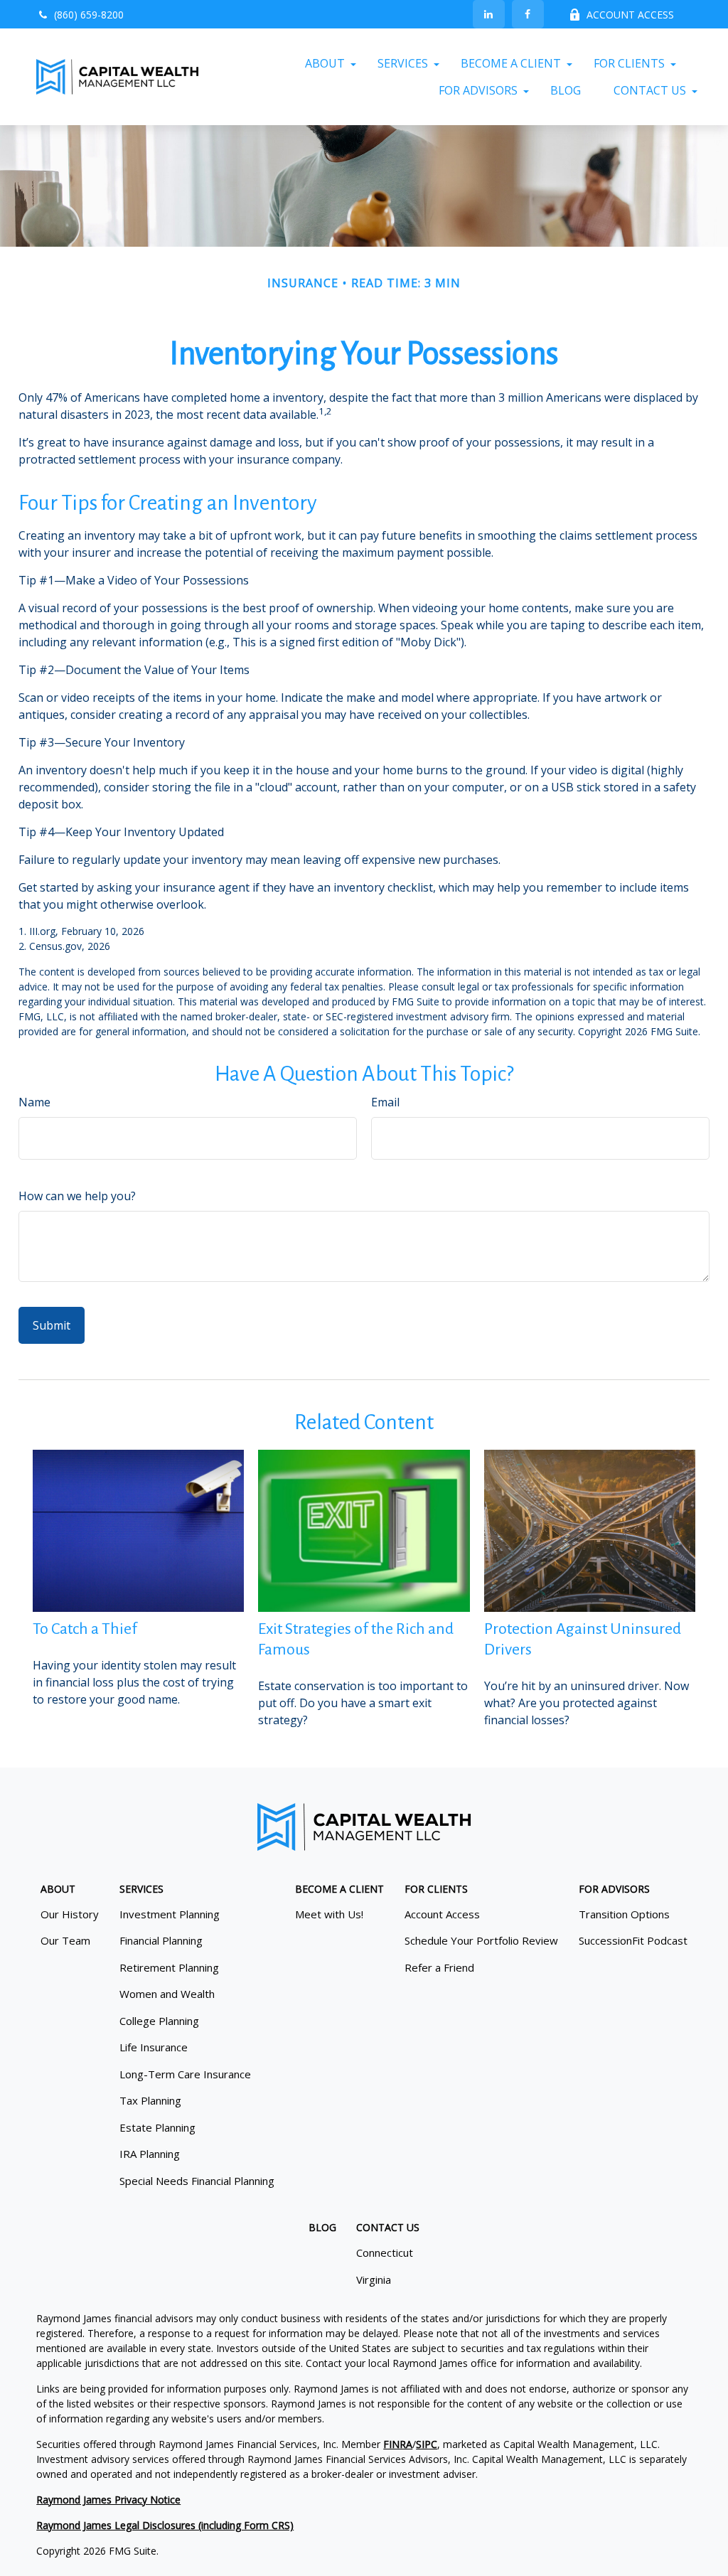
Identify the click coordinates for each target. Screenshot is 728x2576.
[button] (325, 63)
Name (34, 1102)
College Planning (159, 2021)
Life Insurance (154, 2047)
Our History (70, 1914)
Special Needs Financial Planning (197, 2181)
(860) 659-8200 (89, 15)
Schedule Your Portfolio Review (481, 1940)
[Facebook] (528, 14)
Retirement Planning (169, 1967)
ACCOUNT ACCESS (630, 15)
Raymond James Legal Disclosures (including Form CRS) (165, 2525)
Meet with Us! (329, 1914)
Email (385, 1102)
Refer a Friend (439, 1967)
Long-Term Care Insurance (185, 2074)
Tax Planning (150, 2100)
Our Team (65, 1940)
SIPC (427, 2444)
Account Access (442, 1914)
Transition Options (624, 1914)
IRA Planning (150, 2154)
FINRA (398, 2444)
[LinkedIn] (489, 14)
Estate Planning (157, 2127)
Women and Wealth (167, 1994)
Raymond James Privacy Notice (108, 2500)
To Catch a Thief (85, 1629)
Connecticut (385, 2252)
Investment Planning (170, 1914)
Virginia (374, 2280)
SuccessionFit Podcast (633, 1940)
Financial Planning (161, 1940)
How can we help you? (77, 1196)
